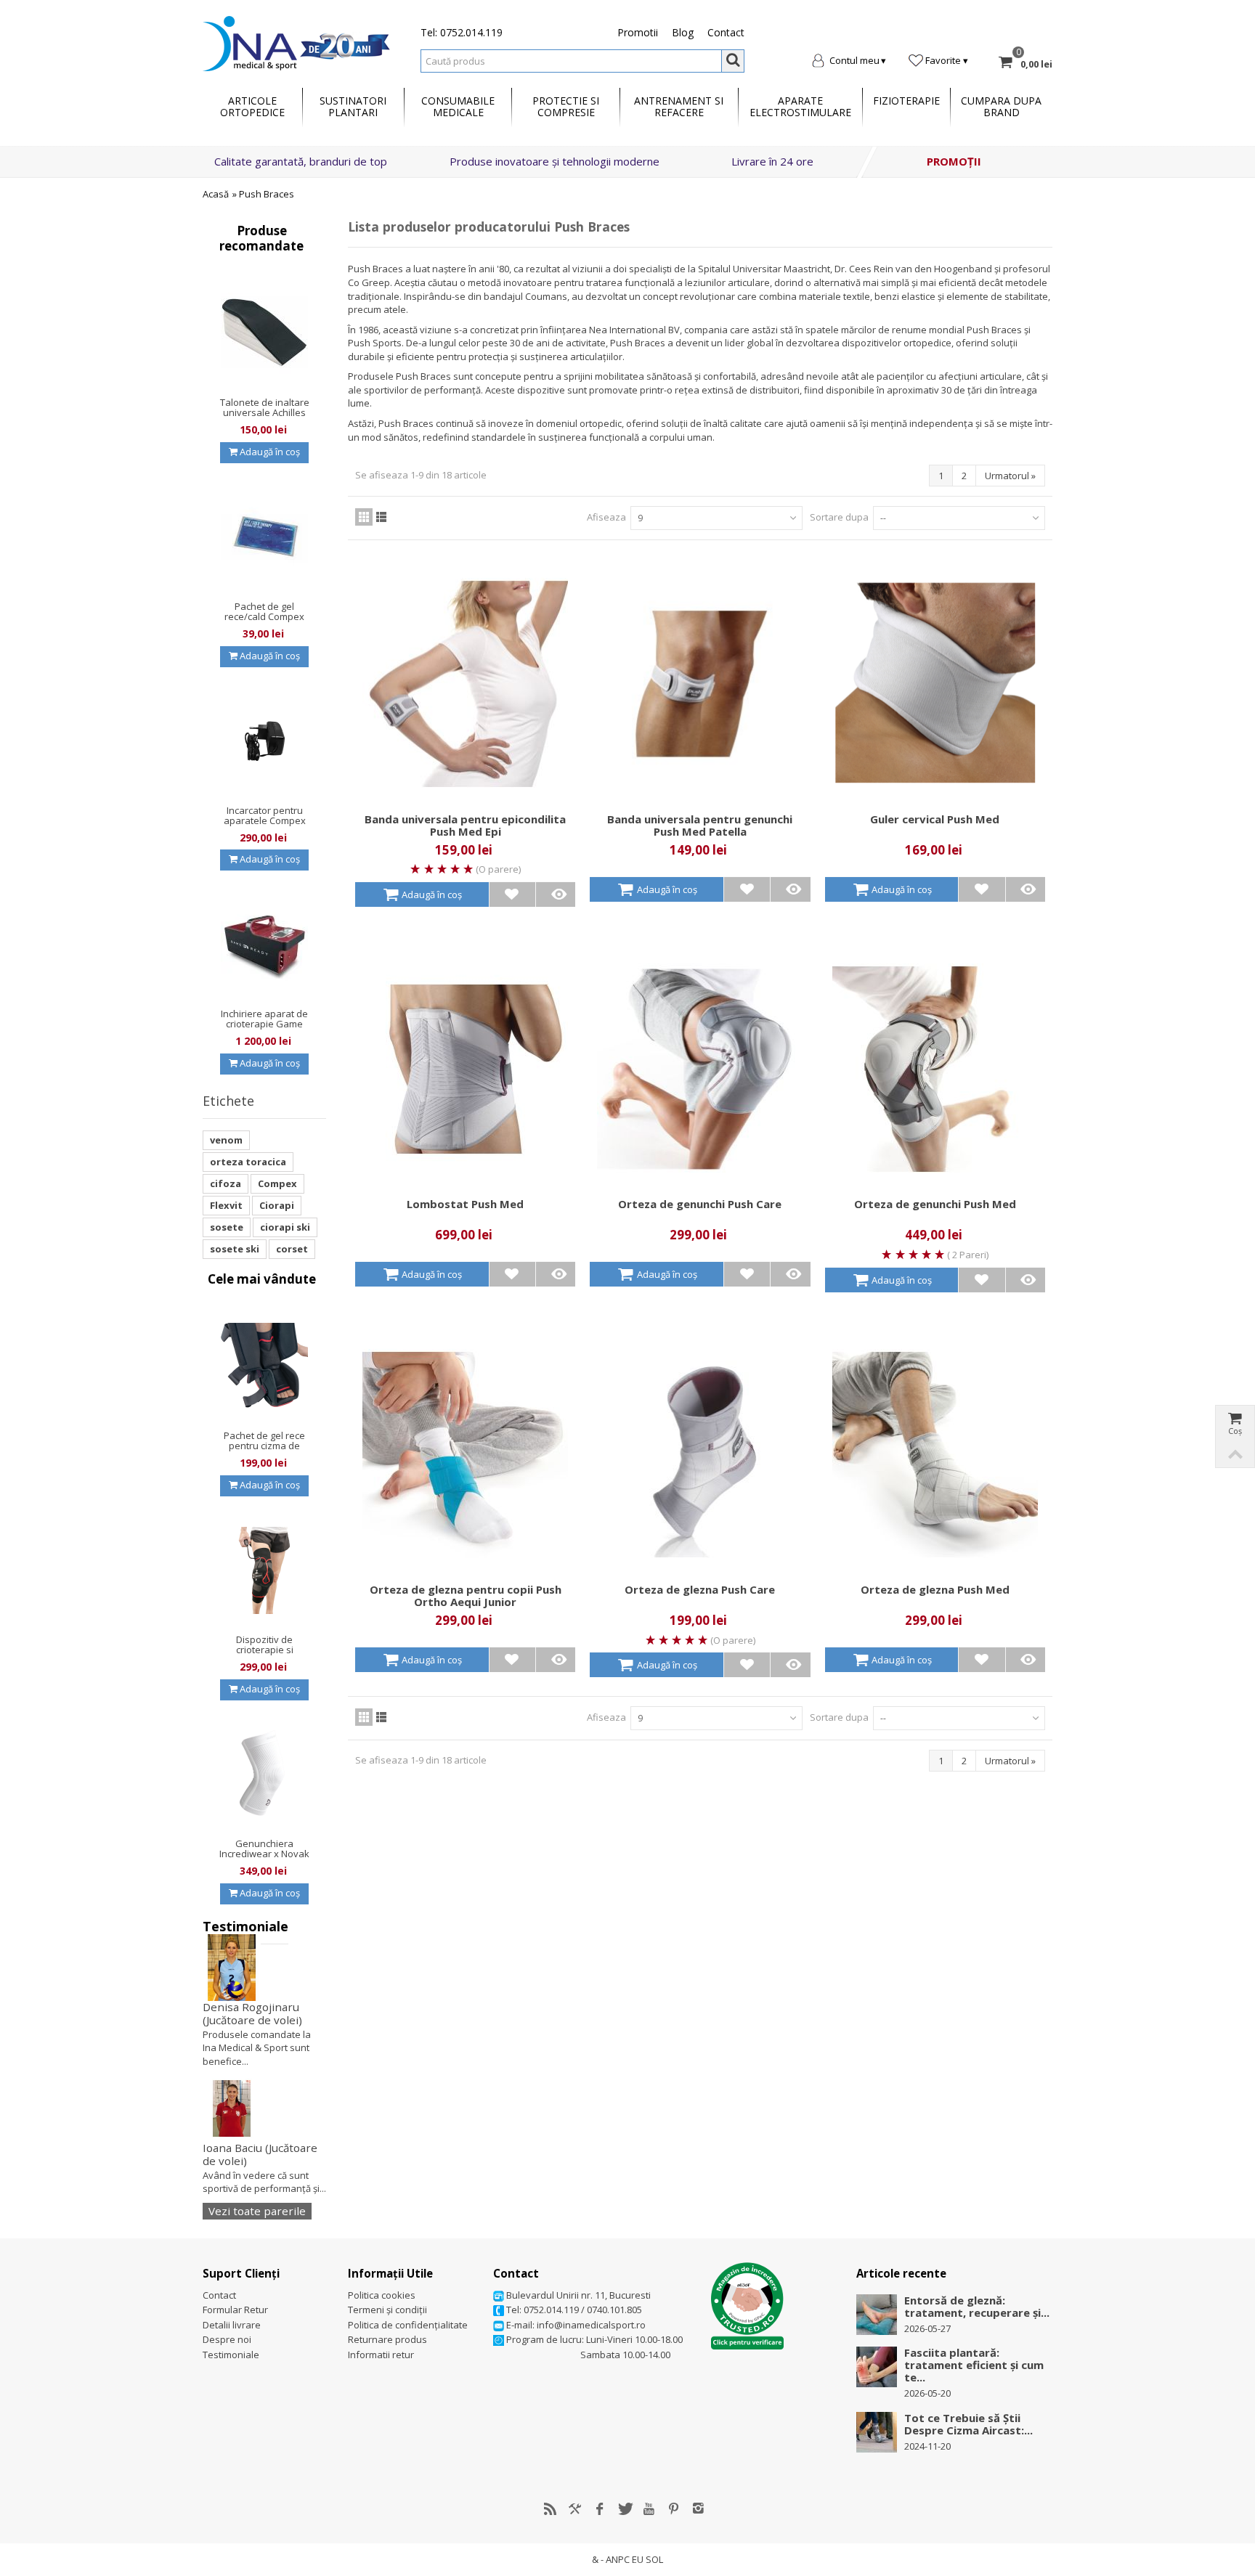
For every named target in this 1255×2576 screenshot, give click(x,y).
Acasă (216, 194)
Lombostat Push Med (465, 1204)
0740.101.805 (614, 2310)
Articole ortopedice (252, 106)
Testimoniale (245, 1926)
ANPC (618, 2559)
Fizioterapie (906, 101)
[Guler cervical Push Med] (935, 684)
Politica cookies (382, 2295)
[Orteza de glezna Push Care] (700, 1455)
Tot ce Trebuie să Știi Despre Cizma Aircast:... (968, 2424)
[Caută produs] (733, 61)
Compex (277, 1183)
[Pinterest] (674, 2509)
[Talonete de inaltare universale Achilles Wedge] (264, 333)
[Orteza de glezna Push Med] (935, 1455)
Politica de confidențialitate (408, 2325)
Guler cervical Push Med (935, 819)
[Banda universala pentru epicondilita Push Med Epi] (465, 684)
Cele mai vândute (262, 1279)
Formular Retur (235, 2310)
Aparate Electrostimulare (800, 106)
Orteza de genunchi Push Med (935, 1204)
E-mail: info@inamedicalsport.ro (575, 2325)
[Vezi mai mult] (559, 894)
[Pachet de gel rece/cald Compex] (264, 537)
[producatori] (575, 2509)
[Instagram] (699, 2509)
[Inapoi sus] (1235, 1455)
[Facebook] (600, 2509)
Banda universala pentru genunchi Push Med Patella (700, 826)
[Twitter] (625, 2509)
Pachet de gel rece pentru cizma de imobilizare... (264, 1446)
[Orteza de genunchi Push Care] (700, 1069)
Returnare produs (387, 2339)
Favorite (943, 60)
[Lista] (381, 517)
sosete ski (235, 1249)
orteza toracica (248, 1162)
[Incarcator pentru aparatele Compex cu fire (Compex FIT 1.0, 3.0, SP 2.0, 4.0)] (264, 741)
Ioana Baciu (260, 2155)
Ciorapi (277, 1205)
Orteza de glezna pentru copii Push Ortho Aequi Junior (466, 1596)
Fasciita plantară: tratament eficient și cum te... (974, 2365)
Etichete (228, 1101)
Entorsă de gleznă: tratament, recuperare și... (977, 2307)
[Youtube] (649, 2509)
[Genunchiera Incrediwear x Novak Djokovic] (264, 1774)
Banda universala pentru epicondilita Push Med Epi (465, 826)
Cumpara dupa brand (1001, 106)
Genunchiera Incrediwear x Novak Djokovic (264, 1854)
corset (292, 1249)
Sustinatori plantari (353, 106)
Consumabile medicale (458, 106)
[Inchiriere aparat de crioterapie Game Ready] (264, 945)
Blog (683, 32)
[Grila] (364, 517)
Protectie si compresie (566, 106)
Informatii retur (381, 2355)
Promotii (638, 32)
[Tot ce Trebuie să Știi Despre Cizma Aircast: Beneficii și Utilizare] (877, 2431)
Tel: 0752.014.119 (462, 32)
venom (226, 1140)
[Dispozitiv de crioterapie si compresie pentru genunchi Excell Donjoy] (264, 1570)
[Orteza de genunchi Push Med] (935, 1069)
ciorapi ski (285, 1227)
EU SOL (647, 2559)
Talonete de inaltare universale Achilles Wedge (265, 412)
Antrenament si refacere (679, 106)
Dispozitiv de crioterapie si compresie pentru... (265, 1650)
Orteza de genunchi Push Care (700, 1204)
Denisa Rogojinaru (252, 2014)
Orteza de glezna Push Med (935, 1590)
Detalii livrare (232, 2325)
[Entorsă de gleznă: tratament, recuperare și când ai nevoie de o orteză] (877, 2313)
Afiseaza (606, 517)
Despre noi (227, 2339)
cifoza (226, 1183)
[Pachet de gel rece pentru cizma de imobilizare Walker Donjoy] (264, 1366)
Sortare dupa (839, 517)
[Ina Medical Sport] (296, 42)
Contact (726, 32)
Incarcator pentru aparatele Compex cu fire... (265, 820)
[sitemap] (551, 2509)
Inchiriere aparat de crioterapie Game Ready (264, 1024)
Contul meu (854, 60)
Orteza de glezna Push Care (700, 1590)
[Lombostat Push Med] (465, 1069)
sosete (227, 1227)
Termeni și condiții (387, 2310)
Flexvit (226, 1205)
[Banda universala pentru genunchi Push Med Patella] (700, 684)
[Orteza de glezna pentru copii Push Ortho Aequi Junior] (465, 1455)
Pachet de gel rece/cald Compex (264, 611)
